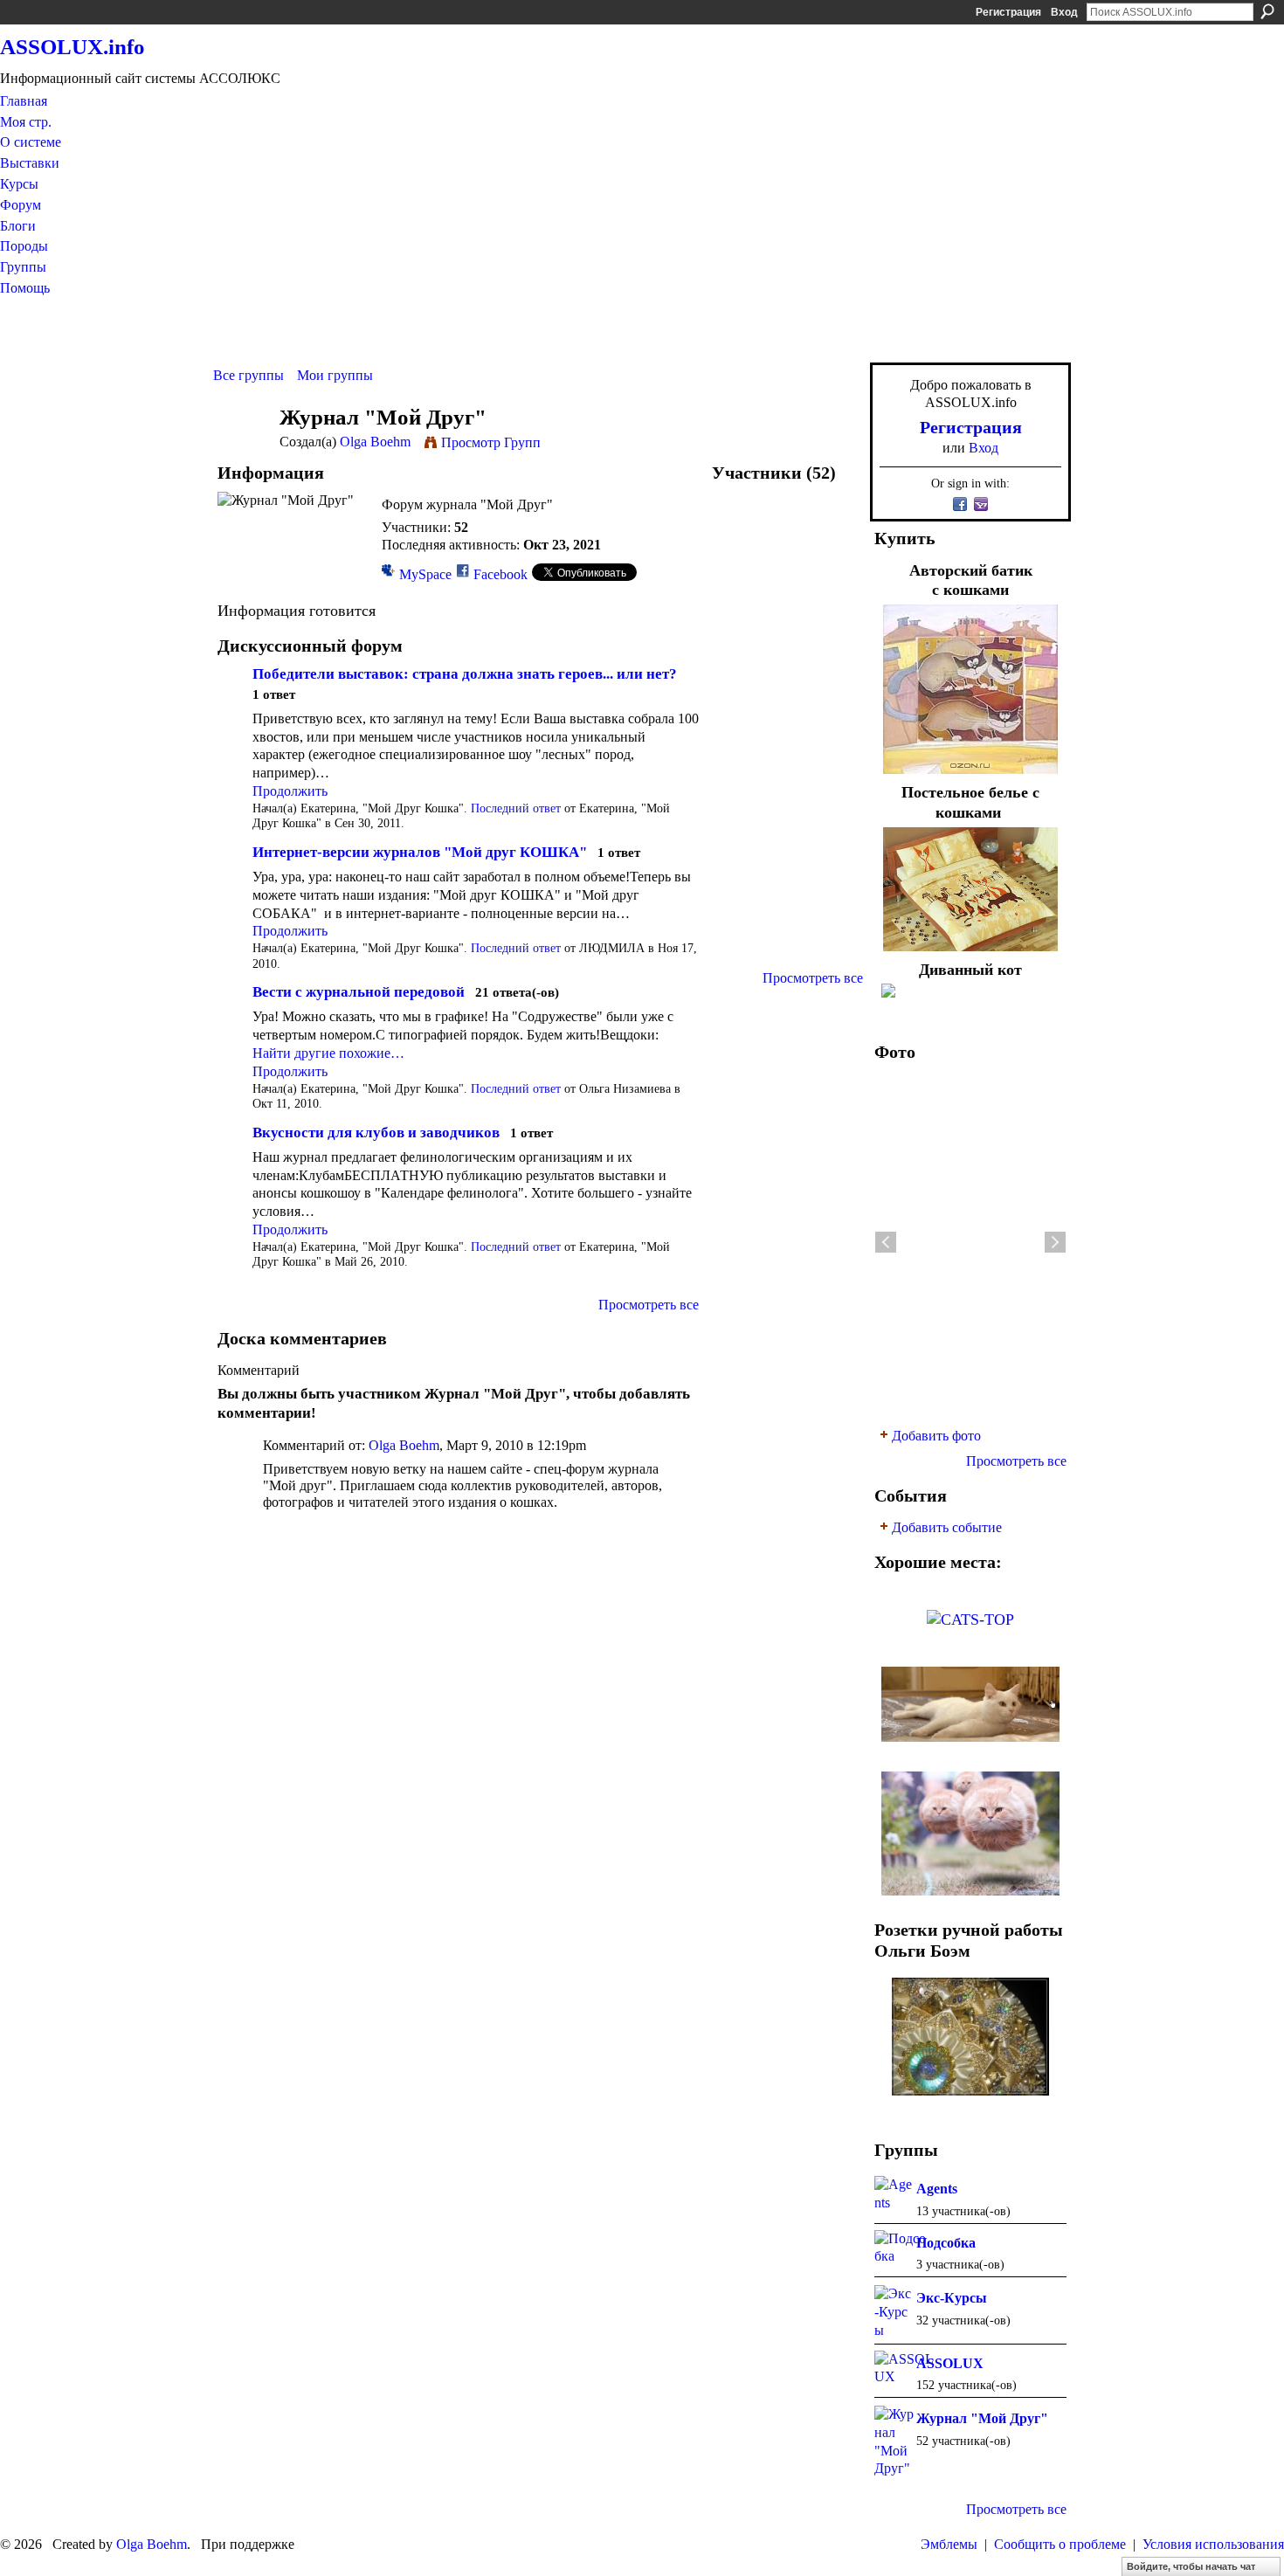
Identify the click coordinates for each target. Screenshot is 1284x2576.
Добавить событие (947, 1527)
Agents (937, 2189)
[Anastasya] (833, 714)
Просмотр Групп (491, 442)
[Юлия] (833, 946)
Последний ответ (516, 808)
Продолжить (290, 791)
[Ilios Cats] (741, 853)
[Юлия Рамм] (787, 853)
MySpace (425, 574)
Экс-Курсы (952, 2298)
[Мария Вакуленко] (833, 529)
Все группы (249, 375)
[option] (970, 1242)
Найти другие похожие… (328, 1053)
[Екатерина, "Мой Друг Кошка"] (741, 529)
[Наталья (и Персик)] (787, 714)
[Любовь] (741, 760)
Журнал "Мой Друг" (982, 2418)
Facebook (500, 574)
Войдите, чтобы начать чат (1191, 2566)
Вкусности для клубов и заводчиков (376, 1133)
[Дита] (833, 622)
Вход (1064, 12)
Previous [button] (886, 1242)
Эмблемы (949, 2544)
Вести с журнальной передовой (359, 992)
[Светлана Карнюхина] (833, 807)
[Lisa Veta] (787, 899)
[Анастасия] (741, 807)
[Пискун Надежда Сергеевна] (741, 899)
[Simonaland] (787, 575)
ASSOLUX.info (72, 47)
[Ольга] (833, 575)
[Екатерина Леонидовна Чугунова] (741, 946)
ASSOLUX (950, 2363)
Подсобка (946, 2243)
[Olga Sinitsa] (787, 946)
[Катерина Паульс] (787, 760)
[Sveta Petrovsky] (833, 668)
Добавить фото (936, 1436)
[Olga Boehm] (241, 450)
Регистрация (1008, 12)
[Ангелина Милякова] (787, 668)
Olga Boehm (375, 442)
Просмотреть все (649, 1305)
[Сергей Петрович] (833, 853)
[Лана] (741, 622)
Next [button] (1055, 1242)
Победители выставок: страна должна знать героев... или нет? (465, 674)
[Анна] (741, 714)
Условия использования (1213, 2544)
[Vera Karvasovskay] (741, 668)
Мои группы (335, 375)
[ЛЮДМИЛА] (741, 575)
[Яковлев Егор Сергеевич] (787, 622)
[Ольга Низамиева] (787, 529)
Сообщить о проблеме (1060, 2544)
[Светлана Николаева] (833, 899)
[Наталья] (833, 760)
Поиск (1267, 11)
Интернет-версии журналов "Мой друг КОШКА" (420, 852)
